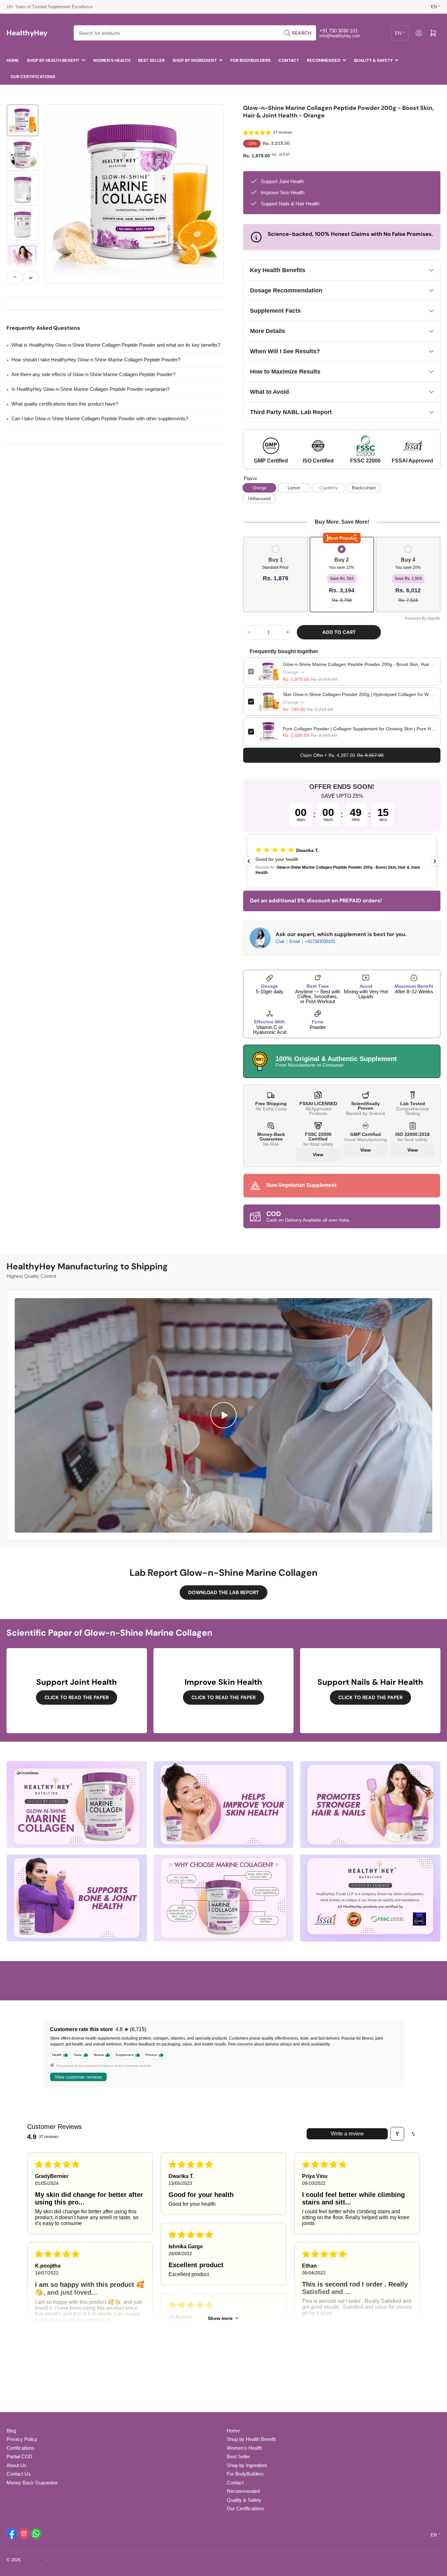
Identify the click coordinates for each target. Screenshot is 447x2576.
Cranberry (329, 488)
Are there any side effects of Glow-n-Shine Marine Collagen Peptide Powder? (93, 374)
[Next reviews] (435, 861)
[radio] (276, 564)
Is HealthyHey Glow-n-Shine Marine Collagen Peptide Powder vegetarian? (90, 389)
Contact (289, 60)
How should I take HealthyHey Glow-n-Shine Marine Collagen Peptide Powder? (96, 360)
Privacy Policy (22, 2439)
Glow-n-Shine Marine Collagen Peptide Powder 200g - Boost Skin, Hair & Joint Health (359, 664)
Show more (220, 2318)
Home (13, 60)
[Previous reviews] (249, 861)
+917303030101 (320, 941)
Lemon (294, 488)
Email (295, 941)
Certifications (20, 2448)
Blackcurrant (364, 488)
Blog (11, 2431)
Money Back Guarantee (32, 2483)
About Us (17, 2465)
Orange (259, 488)
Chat (281, 941)
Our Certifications (33, 77)
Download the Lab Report (223, 1593)
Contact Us (19, 2474)
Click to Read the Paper (77, 1697)
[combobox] (195, 33)
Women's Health (112, 60)
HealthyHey (34, 2560)
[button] (257, 133)
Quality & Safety (373, 60)
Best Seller (151, 60)
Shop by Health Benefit (53, 60)
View (318, 1155)
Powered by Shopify (68, 2560)
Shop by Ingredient (195, 60)
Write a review (347, 2134)
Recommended (324, 60)
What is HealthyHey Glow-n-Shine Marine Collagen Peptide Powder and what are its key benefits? (116, 345)
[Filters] (397, 2134)
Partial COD (19, 2456)
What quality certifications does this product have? (65, 404)
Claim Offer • (342, 755)
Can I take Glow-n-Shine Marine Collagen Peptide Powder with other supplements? (100, 418)
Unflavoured (259, 499)
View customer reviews (78, 2077)
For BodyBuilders (250, 60)
